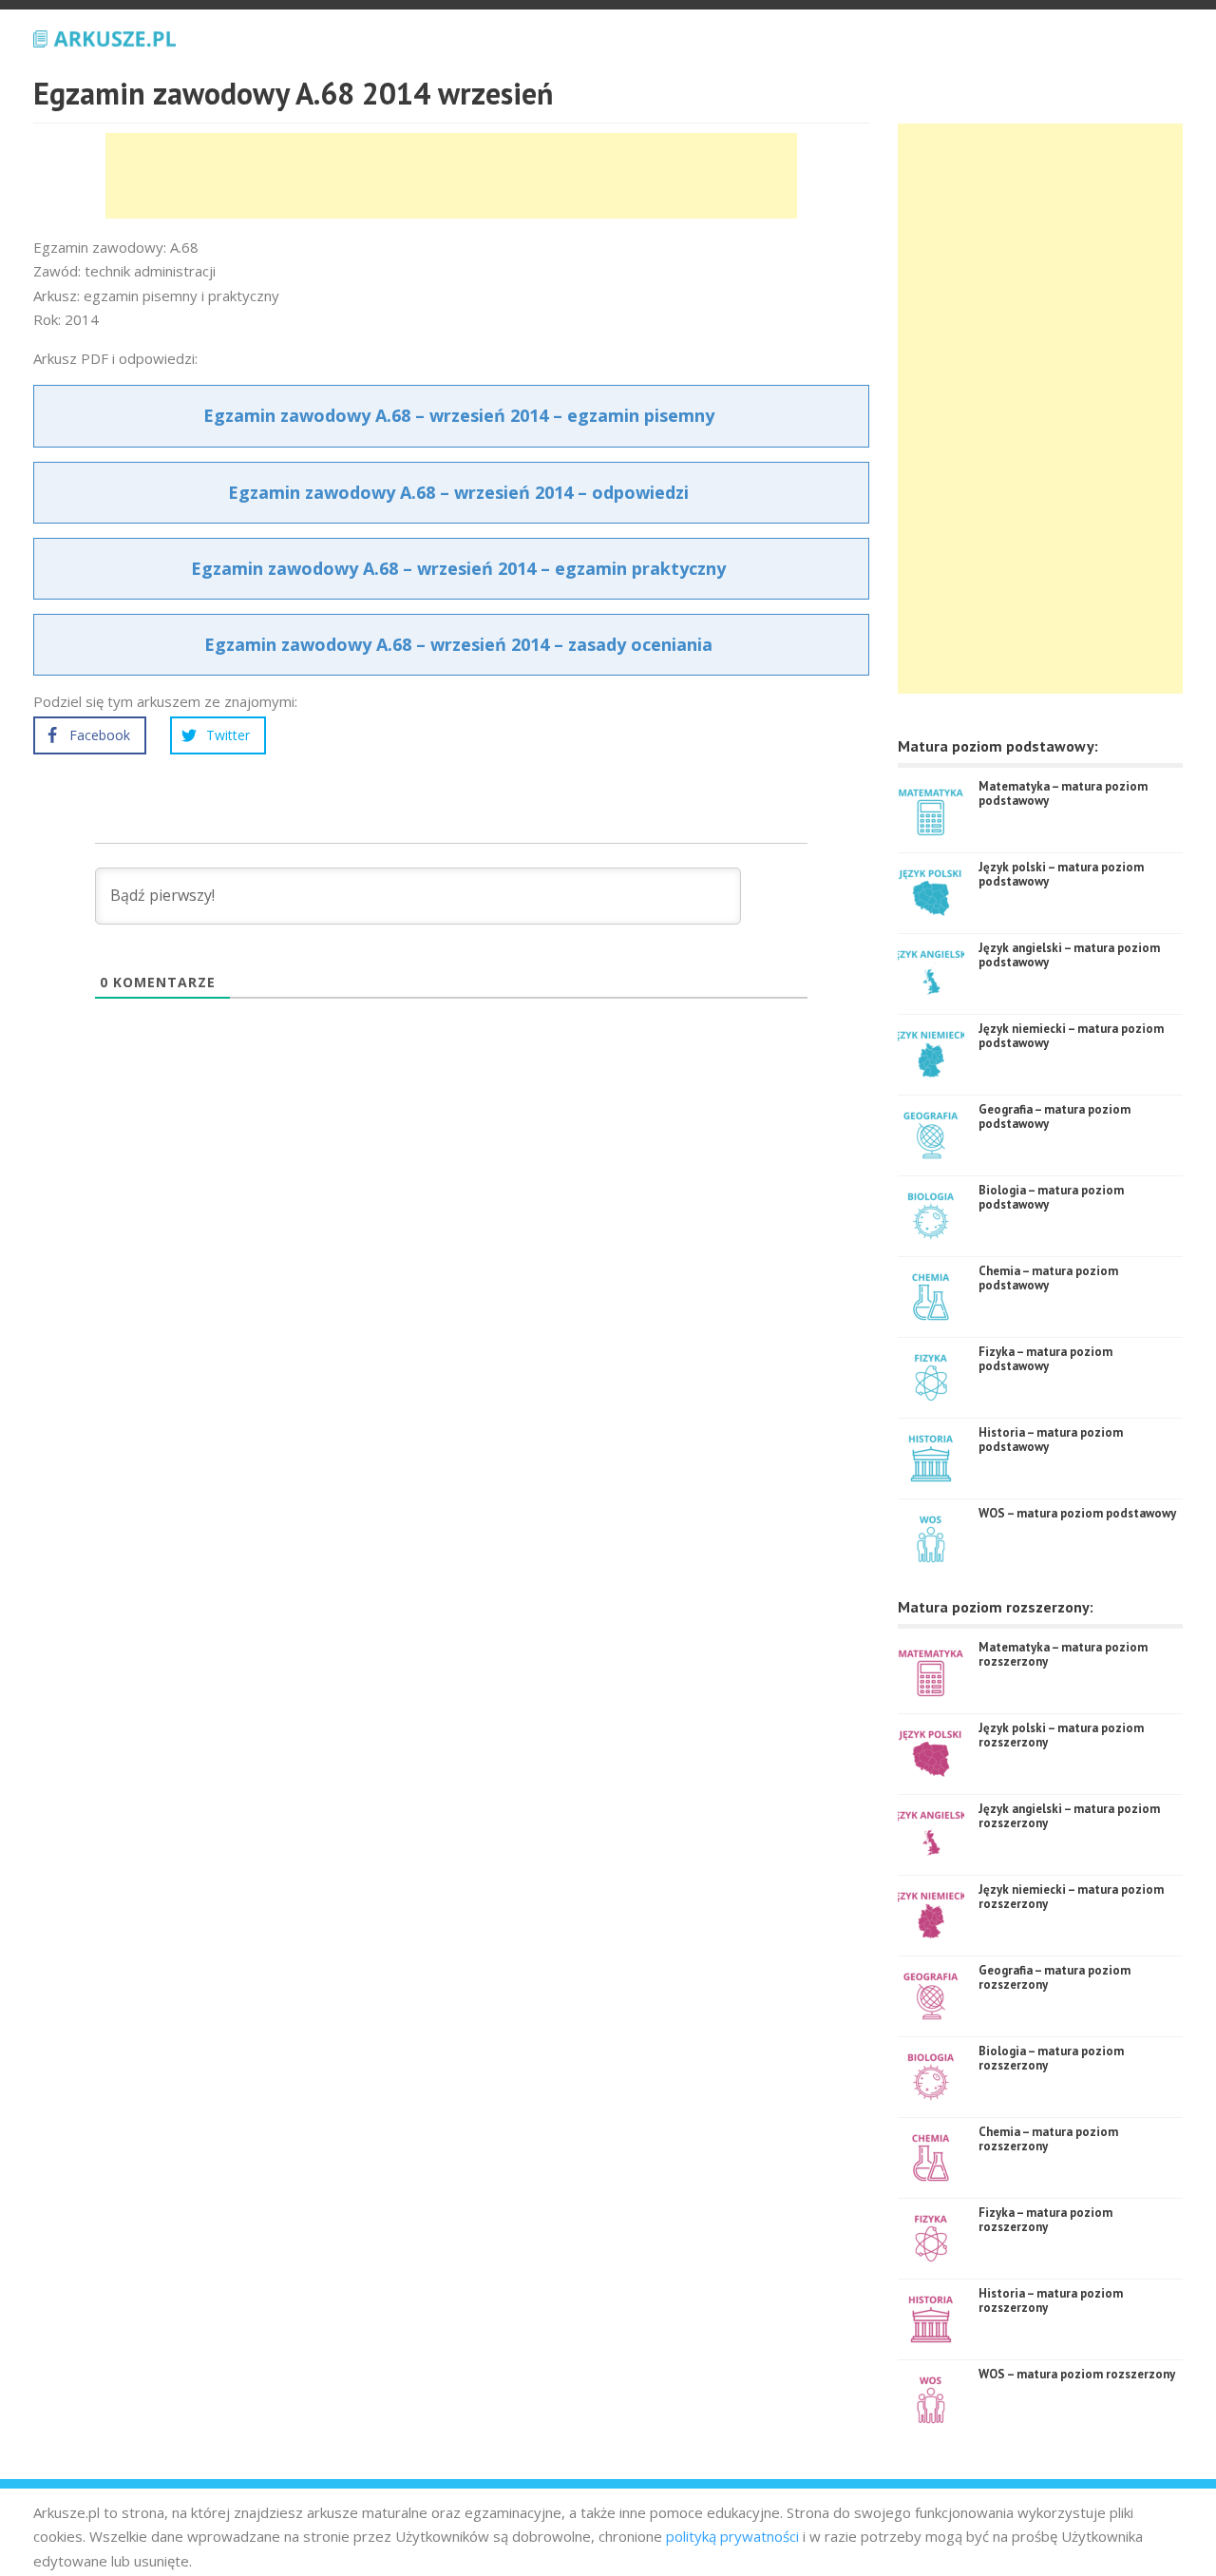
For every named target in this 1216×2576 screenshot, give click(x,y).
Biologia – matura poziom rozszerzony (1051, 2059)
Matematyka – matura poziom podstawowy (1063, 794)
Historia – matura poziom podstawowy (1051, 1440)
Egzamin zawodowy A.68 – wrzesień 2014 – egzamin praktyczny (458, 568)
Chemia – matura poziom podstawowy (1048, 1278)
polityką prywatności (732, 2536)
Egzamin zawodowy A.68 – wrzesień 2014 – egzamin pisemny (459, 415)
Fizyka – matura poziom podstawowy (1045, 1359)
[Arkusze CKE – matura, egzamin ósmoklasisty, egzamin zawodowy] (104, 36)
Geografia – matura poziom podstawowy (1054, 1117)
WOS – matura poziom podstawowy (1077, 1513)
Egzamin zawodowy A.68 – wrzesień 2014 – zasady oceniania (458, 644)
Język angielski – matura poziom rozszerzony (1069, 1816)
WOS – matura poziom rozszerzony (1077, 2374)
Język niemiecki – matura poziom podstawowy (1071, 1036)
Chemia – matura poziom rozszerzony (1048, 2139)
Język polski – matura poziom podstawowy (1061, 875)
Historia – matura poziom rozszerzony (1051, 2301)
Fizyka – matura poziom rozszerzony (1045, 2220)
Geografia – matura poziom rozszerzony (1054, 1978)
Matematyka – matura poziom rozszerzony (1063, 1655)
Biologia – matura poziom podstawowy (1051, 1198)
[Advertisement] (451, 176)
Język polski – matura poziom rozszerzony (1061, 1736)
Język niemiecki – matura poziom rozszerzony (1071, 1897)
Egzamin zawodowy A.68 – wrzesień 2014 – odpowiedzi (458, 492)
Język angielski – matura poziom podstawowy (1069, 955)
